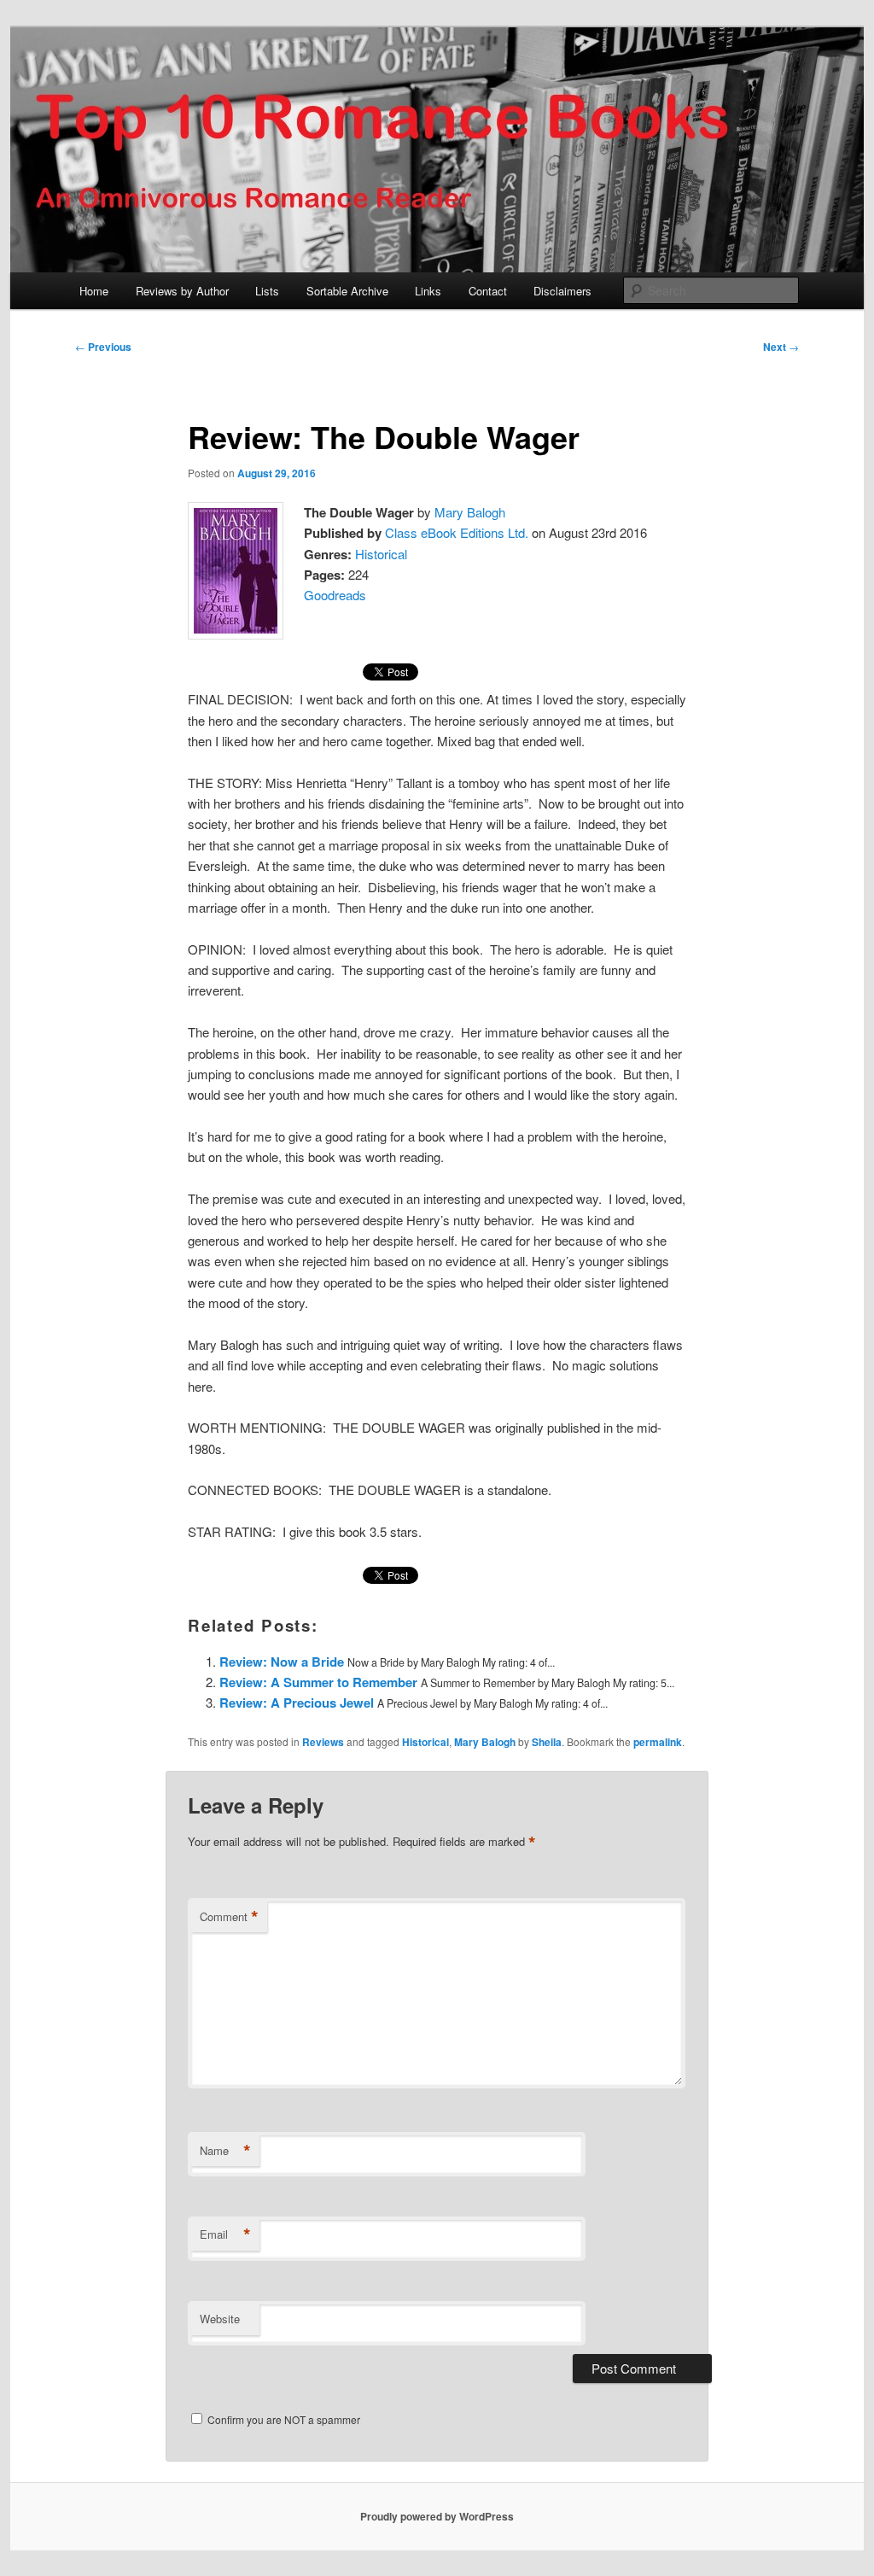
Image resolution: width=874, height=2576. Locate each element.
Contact (488, 291)
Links (428, 291)
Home (94, 291)
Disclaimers (562, 291)
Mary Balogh (470, 512)
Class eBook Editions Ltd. (457, 532)
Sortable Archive (347, 291)
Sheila (547, 1742)
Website (220, 2319)
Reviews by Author (182, 291)
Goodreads (335, 595)
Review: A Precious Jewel (297, 1703)
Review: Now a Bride (282, 1662)
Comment (229, 1917)
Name (225, 2151)
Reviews (323, 1742)
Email (225, 2234)
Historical (381, 554)
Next (781, 347)
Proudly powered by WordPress (437, 2516)
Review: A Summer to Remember (318, 1682)
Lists (267, 291)
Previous (103, 347)
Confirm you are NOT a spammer (283, 2419)
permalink (658, 1742)
